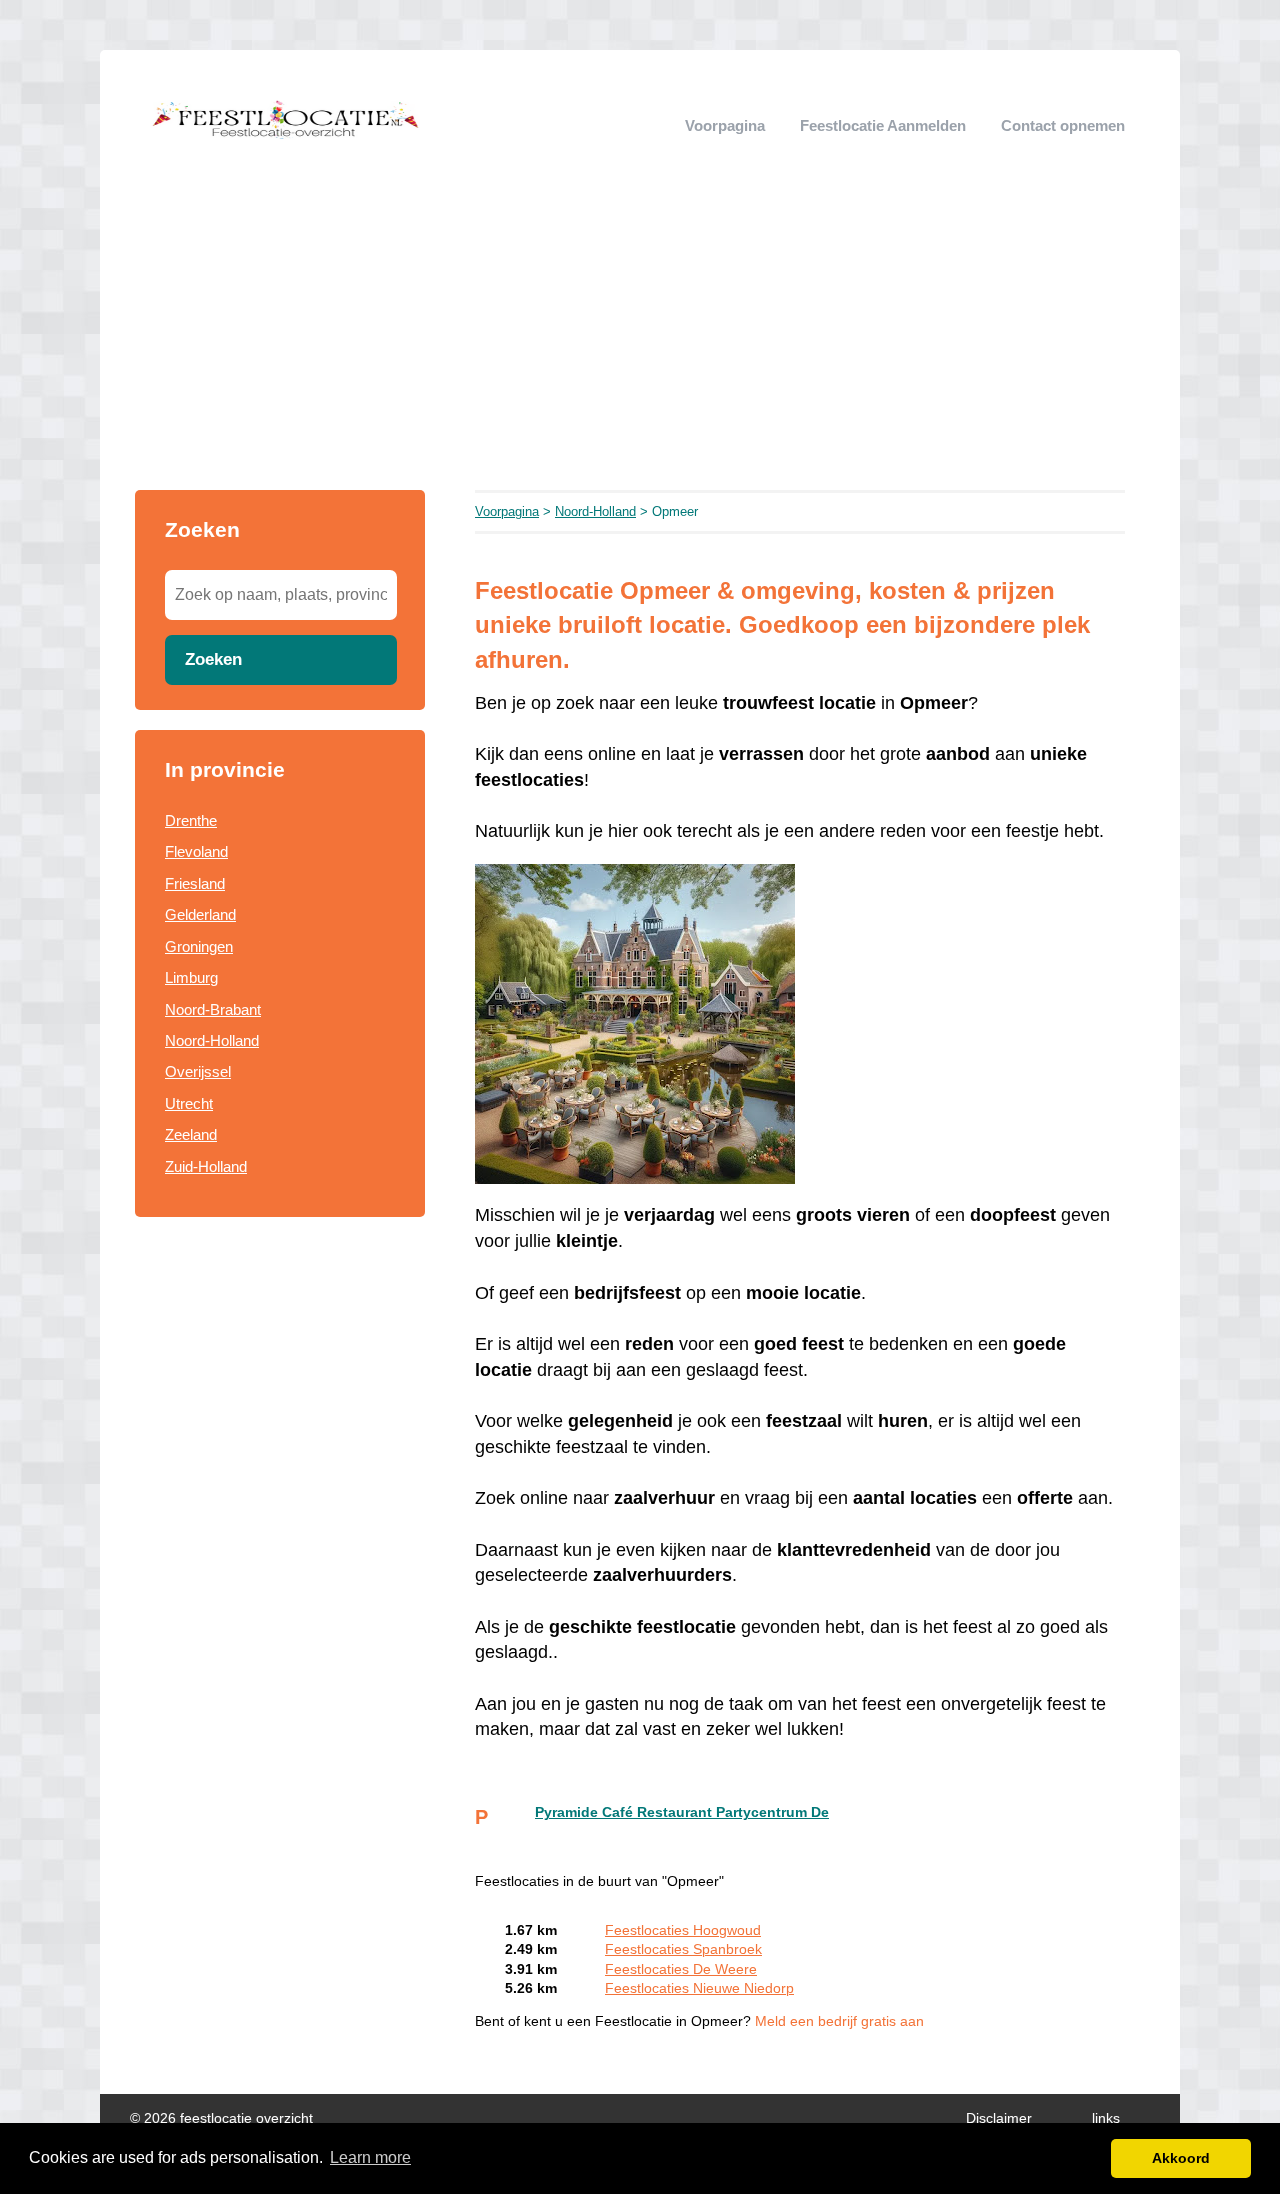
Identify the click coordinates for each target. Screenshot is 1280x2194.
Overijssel (198, 1071)
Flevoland (196, 851)
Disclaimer (999, 2118)
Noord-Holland (212, 1040)
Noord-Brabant (213, 1009)
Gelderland (200, 914)
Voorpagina (725, 125)
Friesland (195, 883)
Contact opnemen (1063, 125)
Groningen (199, 946)
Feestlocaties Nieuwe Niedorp (699, 1988)
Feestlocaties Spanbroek (683, 1949)
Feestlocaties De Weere (681, 1969)
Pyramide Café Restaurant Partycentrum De (682, 1812)
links (1106, 2118)
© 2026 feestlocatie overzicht (221, 2118)
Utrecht (189, 1103)
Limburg (191, 977)
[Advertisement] (640, 340)
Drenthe (191, 820)
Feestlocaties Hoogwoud (683, 1930)
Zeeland (191, 1134)
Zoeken (213, 659)
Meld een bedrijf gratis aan (839, 2021)
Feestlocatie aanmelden (883, 125)
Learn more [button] (370, 2157)
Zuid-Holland (206, 1166)
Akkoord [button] (1181, 2158)
